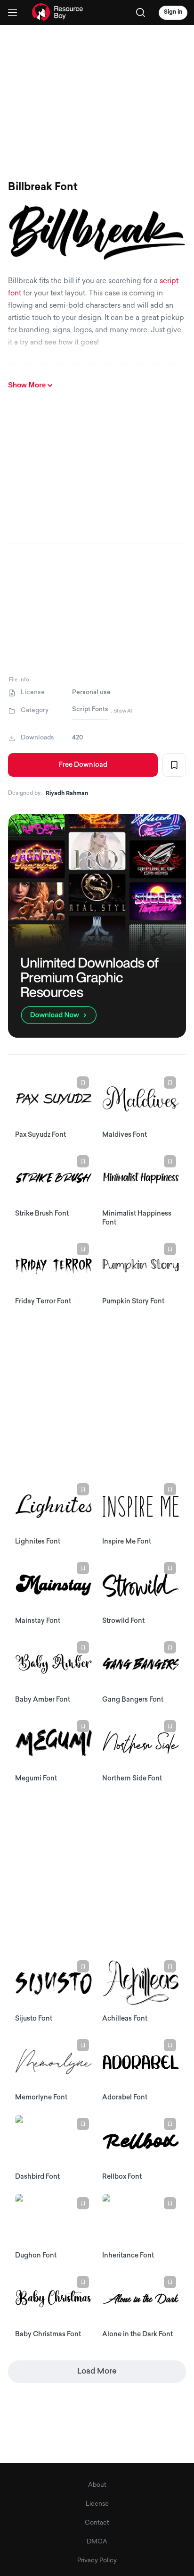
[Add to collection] (174, 765)
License (97, 2504)
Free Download (83, 765)
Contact (97, 2523)
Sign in (173, 12)
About (97, 2485)
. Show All (121, 711)
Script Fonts (90, 709)
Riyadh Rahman (67, 794)
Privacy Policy (97, 2561)
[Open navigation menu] (12, 13)
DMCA (97, 2542)
